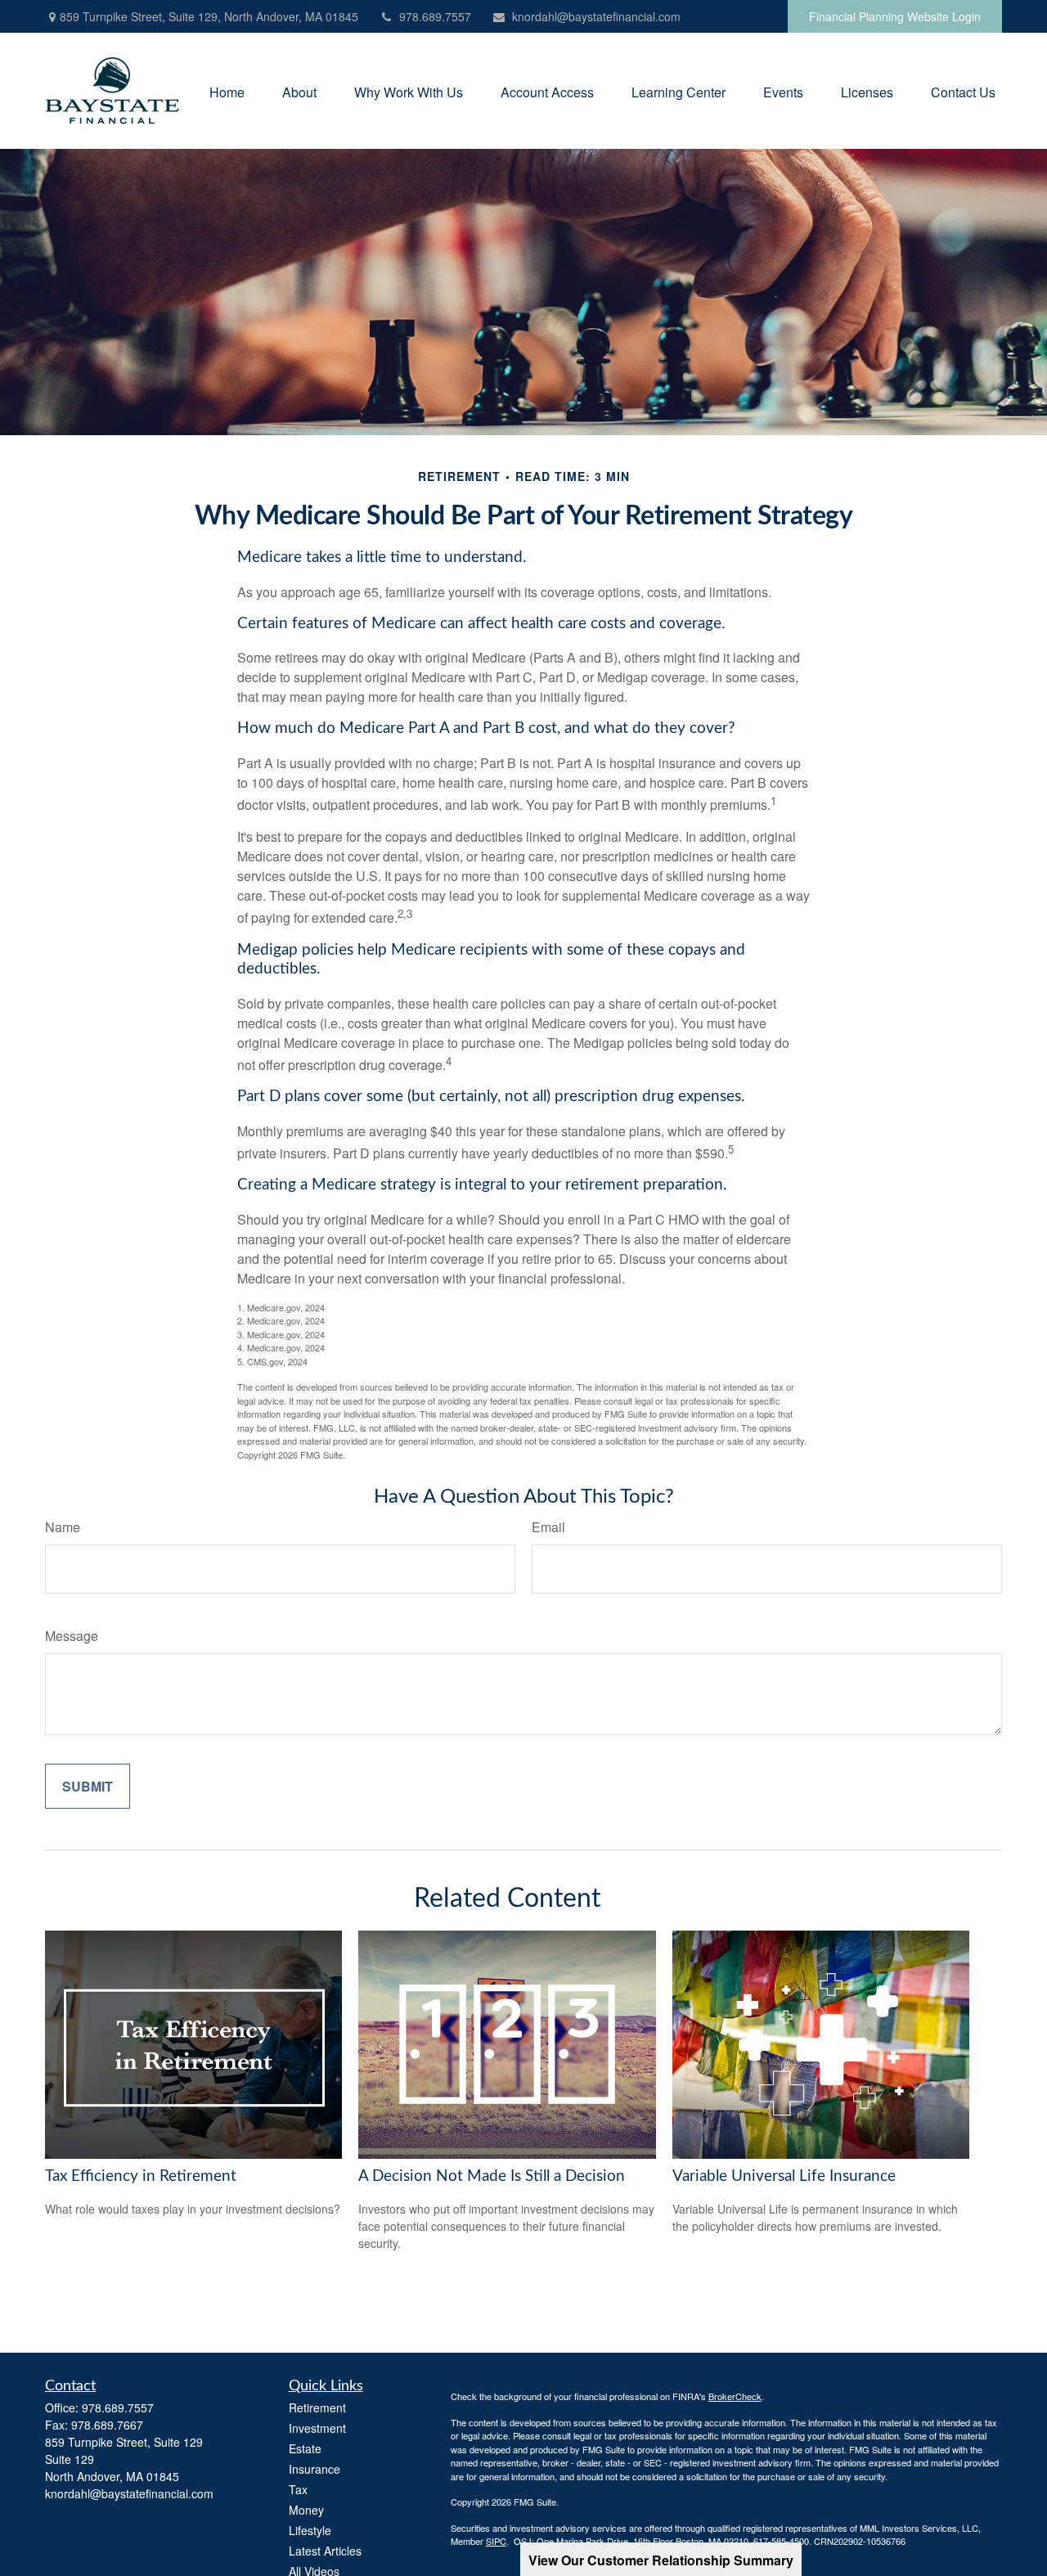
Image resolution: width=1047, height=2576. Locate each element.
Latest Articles (325, 2551)
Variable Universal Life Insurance (784, 2176)
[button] (227, 90)
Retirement (317, 2407)
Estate (305, 2448)
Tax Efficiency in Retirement (141, 2176)
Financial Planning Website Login (895, 16)
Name (63, 1527)
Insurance (315, 2469)
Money (306, 2510)
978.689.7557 (435, 16)
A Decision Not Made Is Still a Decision (492, 2176)
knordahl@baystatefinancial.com (596, 16)
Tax (298, 2489)
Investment (317, 2428)
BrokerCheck (735, 2396)
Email (548, 1527)
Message (72, 1636)
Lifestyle (310, 2530)
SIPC (496, 2541)
